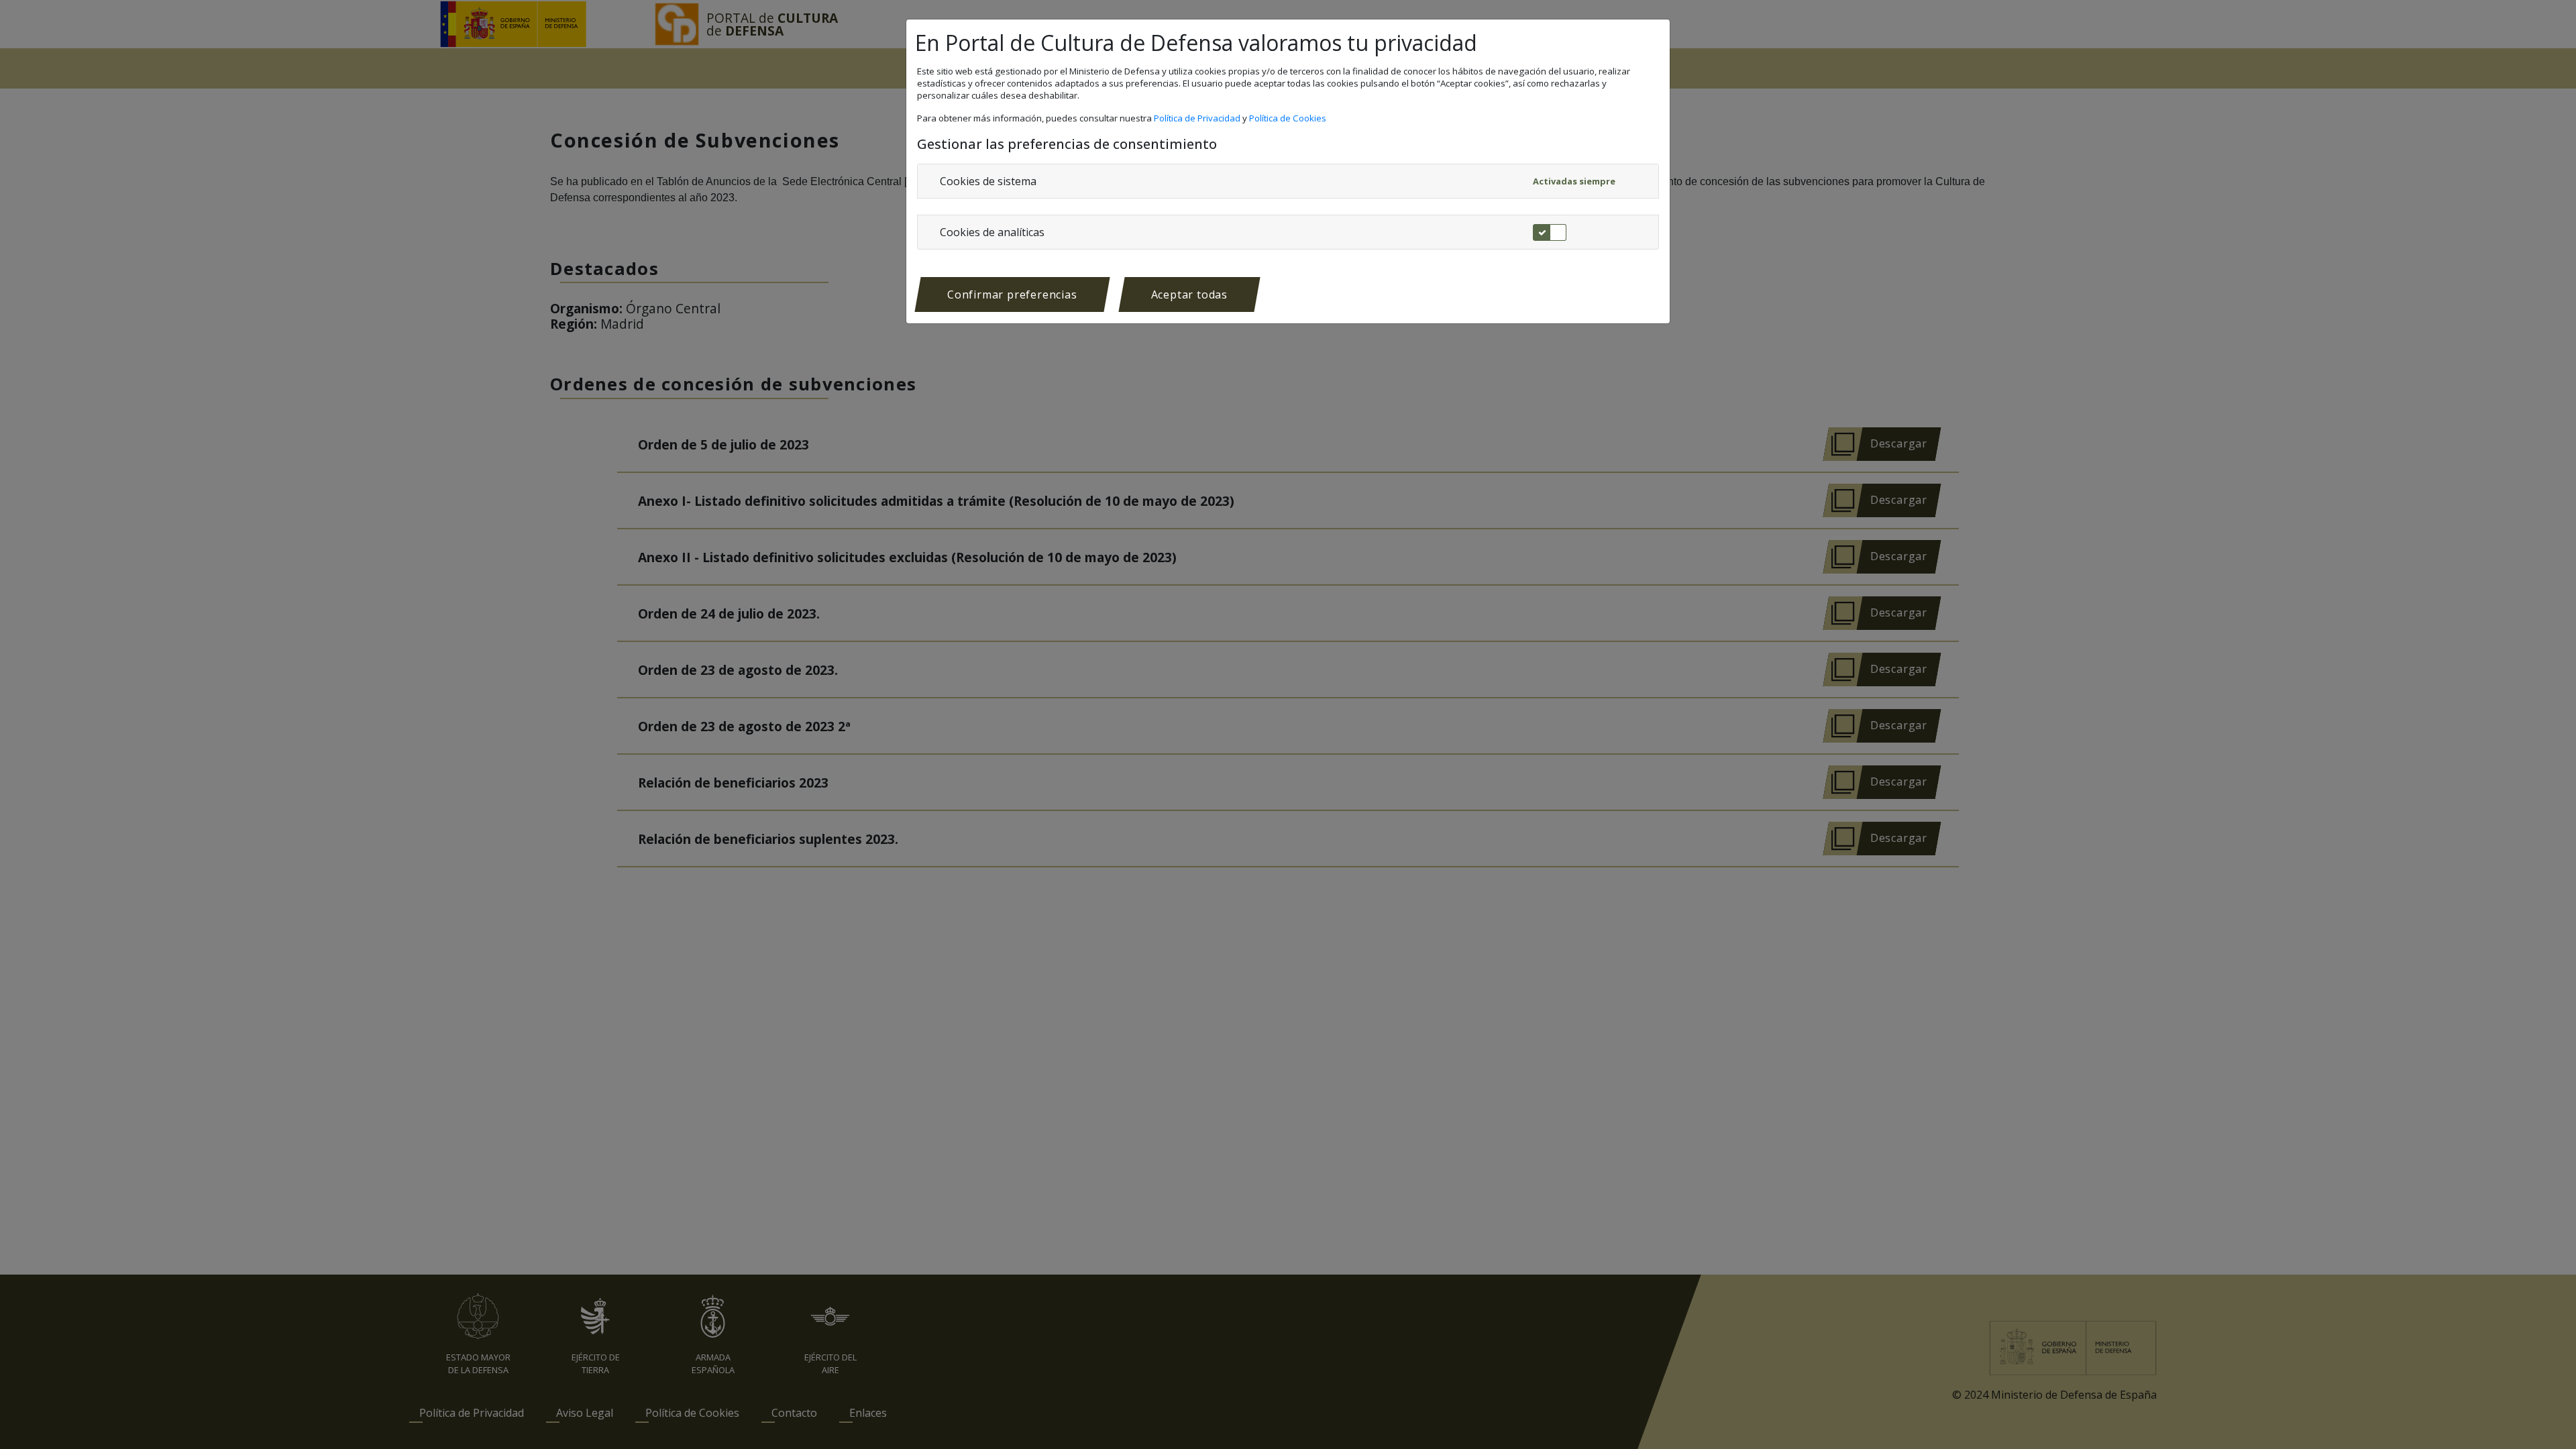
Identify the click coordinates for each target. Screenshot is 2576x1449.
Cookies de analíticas (992, 232)
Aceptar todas (1189, 294)
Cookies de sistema (988, 181)
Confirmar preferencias (1012, 294)
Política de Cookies (1289, 118)
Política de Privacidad (1198, 118)
